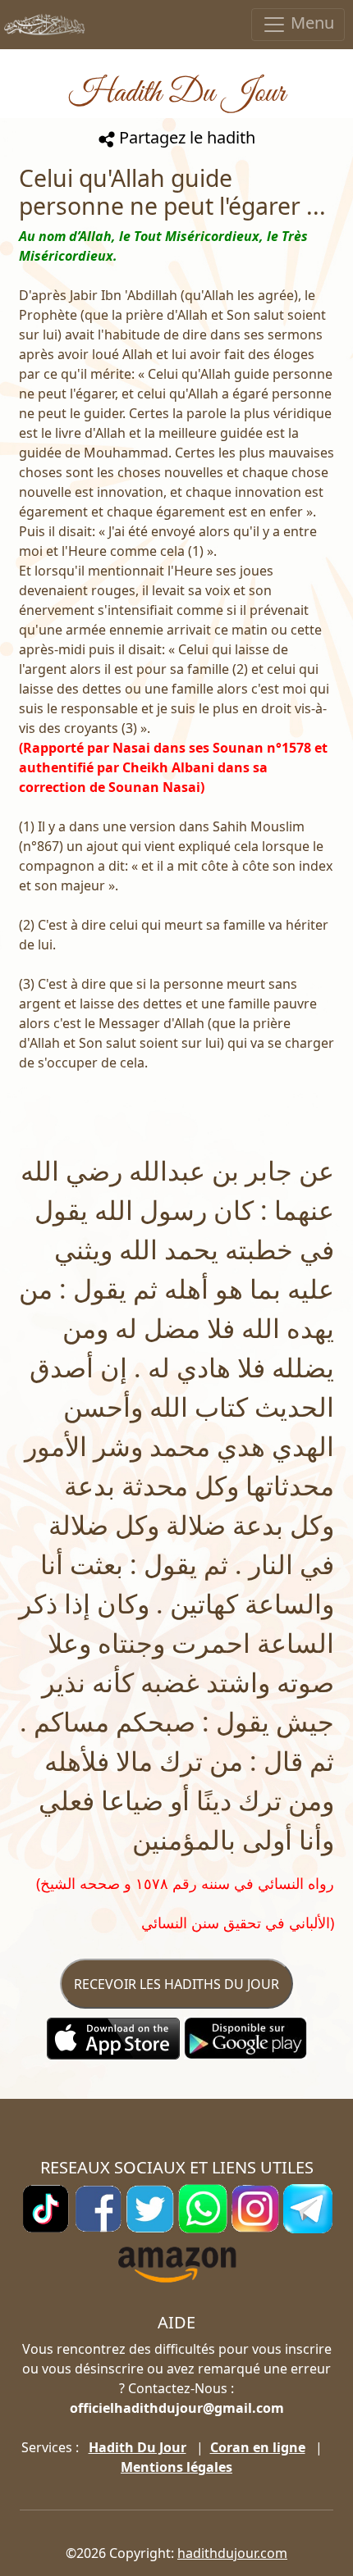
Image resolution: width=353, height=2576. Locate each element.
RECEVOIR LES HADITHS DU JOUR (176, 1984)
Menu (310, 23)
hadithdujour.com (232, 2553)
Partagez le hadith (185, 137)
